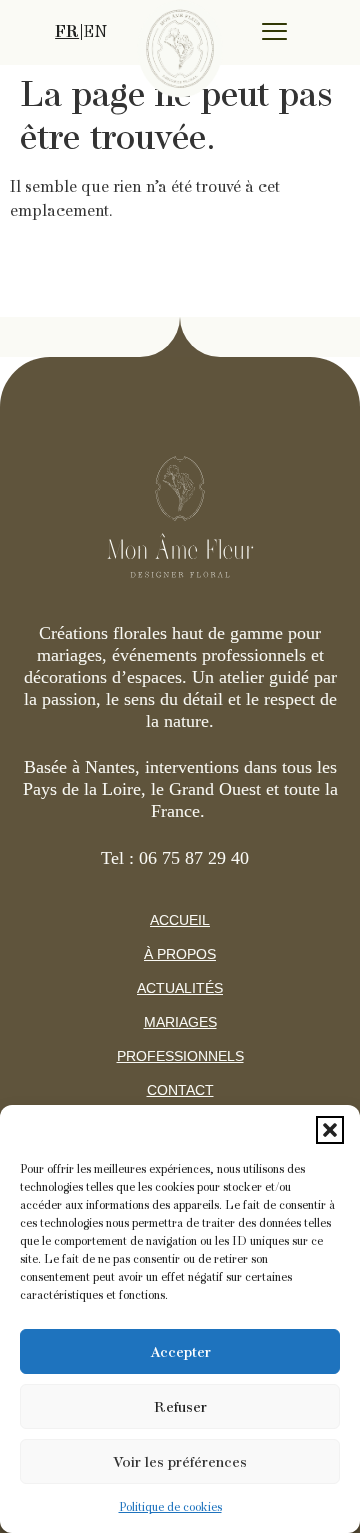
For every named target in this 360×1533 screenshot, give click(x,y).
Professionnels (180, 1056)
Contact (180, 1090)
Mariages (180, 1022)
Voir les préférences (180, 1462)
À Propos (180, 954)
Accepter (180, 1352)
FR (67, 32)
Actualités (180, 988)
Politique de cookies (170, 1507)
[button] (330, 1130)
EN (95, 32)
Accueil (180, 920)
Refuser (180, 1407)
